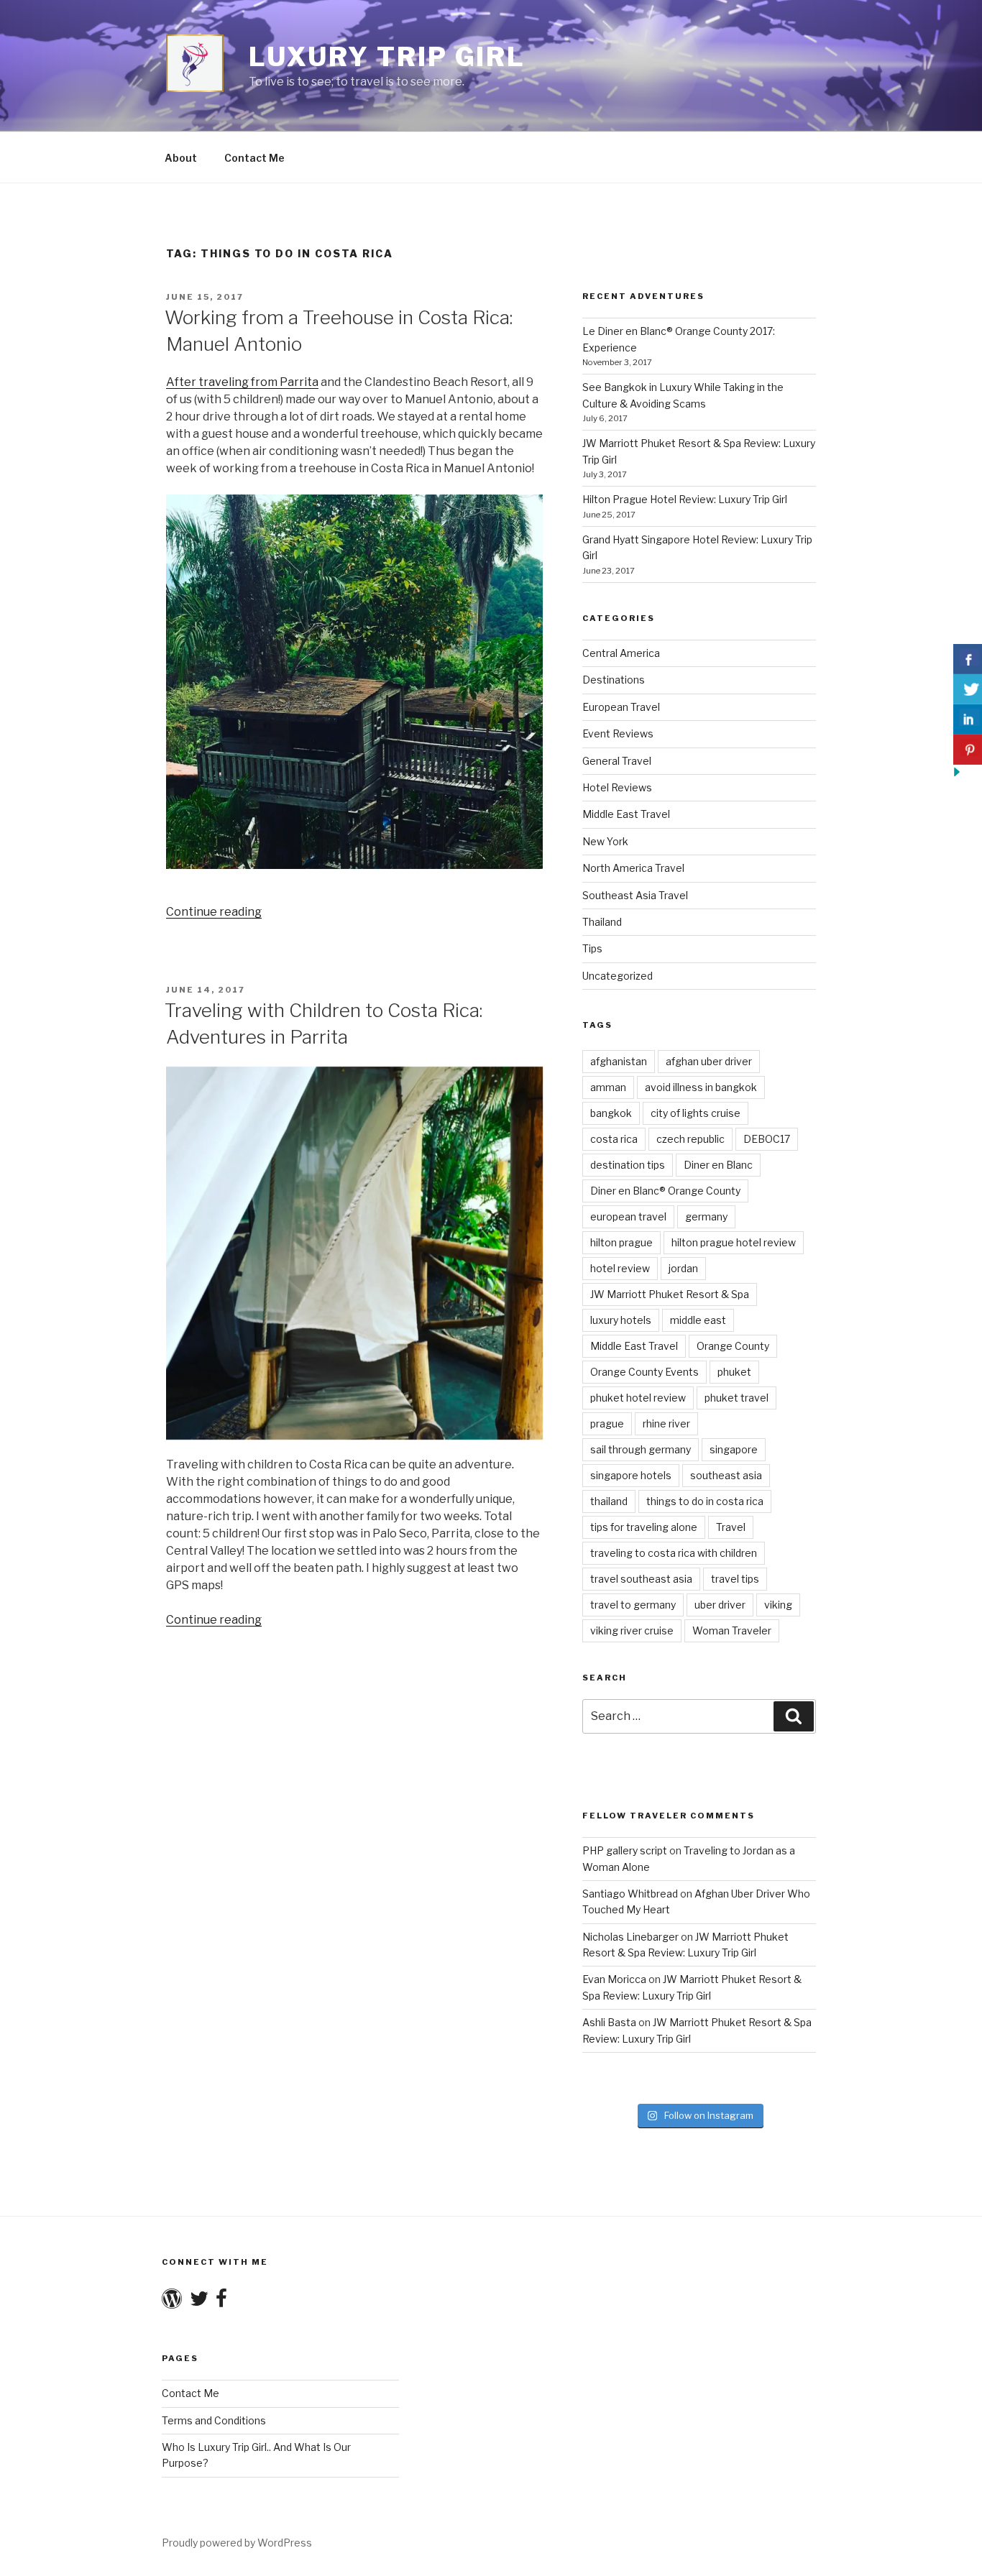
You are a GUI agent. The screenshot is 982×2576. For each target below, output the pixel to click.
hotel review (620, 1268)
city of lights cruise (696, 1113)
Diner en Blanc (718, 1165)
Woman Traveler (732, 1630)
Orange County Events (644, 1372)
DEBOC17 (767, 1139)
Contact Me (254, 158)
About (181, 158)
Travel (731, 1527)
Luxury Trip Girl (387, 57)
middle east (698, 1320)
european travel (628, 1216)
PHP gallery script (625, 1850)
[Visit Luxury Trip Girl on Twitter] (199, 2302)
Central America (621, 653)
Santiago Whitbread (630, 1894)
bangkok (611, 1113)
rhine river (666, 1423)
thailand (609, 1501)
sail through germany (641, 1449)
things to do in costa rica (705, 1501)
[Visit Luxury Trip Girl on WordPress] (172, 2302)
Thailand (602, 922)
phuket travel (736, 1398)
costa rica (614, 1139)
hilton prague (621, 1242)
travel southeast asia (641, 1579)
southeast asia (726, 1475)
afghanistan (619, 1061)
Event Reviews (618, 733)
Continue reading (214, 912)
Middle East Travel (626, 814)
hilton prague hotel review (734, 1242)
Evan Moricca (614, 1979)
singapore (734, 1449)
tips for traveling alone (644, 1527)
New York (605, 841)
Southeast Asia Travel (635, 895)
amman (608, 1087)
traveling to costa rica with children (674, 1553)
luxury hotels (621, 1320)
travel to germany (633, 1605)
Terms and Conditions (214, 2420)
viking (778, 1605)
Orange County (733, 1346)
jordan (683, 1268)
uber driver (720, 1605)
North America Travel (633, 868)
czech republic (690, 1139)
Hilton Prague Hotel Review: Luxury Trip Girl (685, 499)
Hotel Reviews (617, 787)
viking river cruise (632, 1630)
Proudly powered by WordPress (237, 2543)
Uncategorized (618, 976)
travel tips (735, 1579)
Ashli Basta (609, 2022)
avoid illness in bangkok (701, 1087)
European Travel (621, 707)
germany (706, 1216)
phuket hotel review (638, 1398)
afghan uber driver (709, 1061)
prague (607, 1423)
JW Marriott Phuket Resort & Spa (670, 1294)
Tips (592, 948)
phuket (734, 1372)
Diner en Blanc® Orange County (665, 1191)
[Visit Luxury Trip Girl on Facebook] (221, 2302)
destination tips (628, 1165)
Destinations (614, 680)
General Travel (617, 761)
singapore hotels (631, 1475)
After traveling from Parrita (242, 382)
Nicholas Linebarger (630, 1937)
